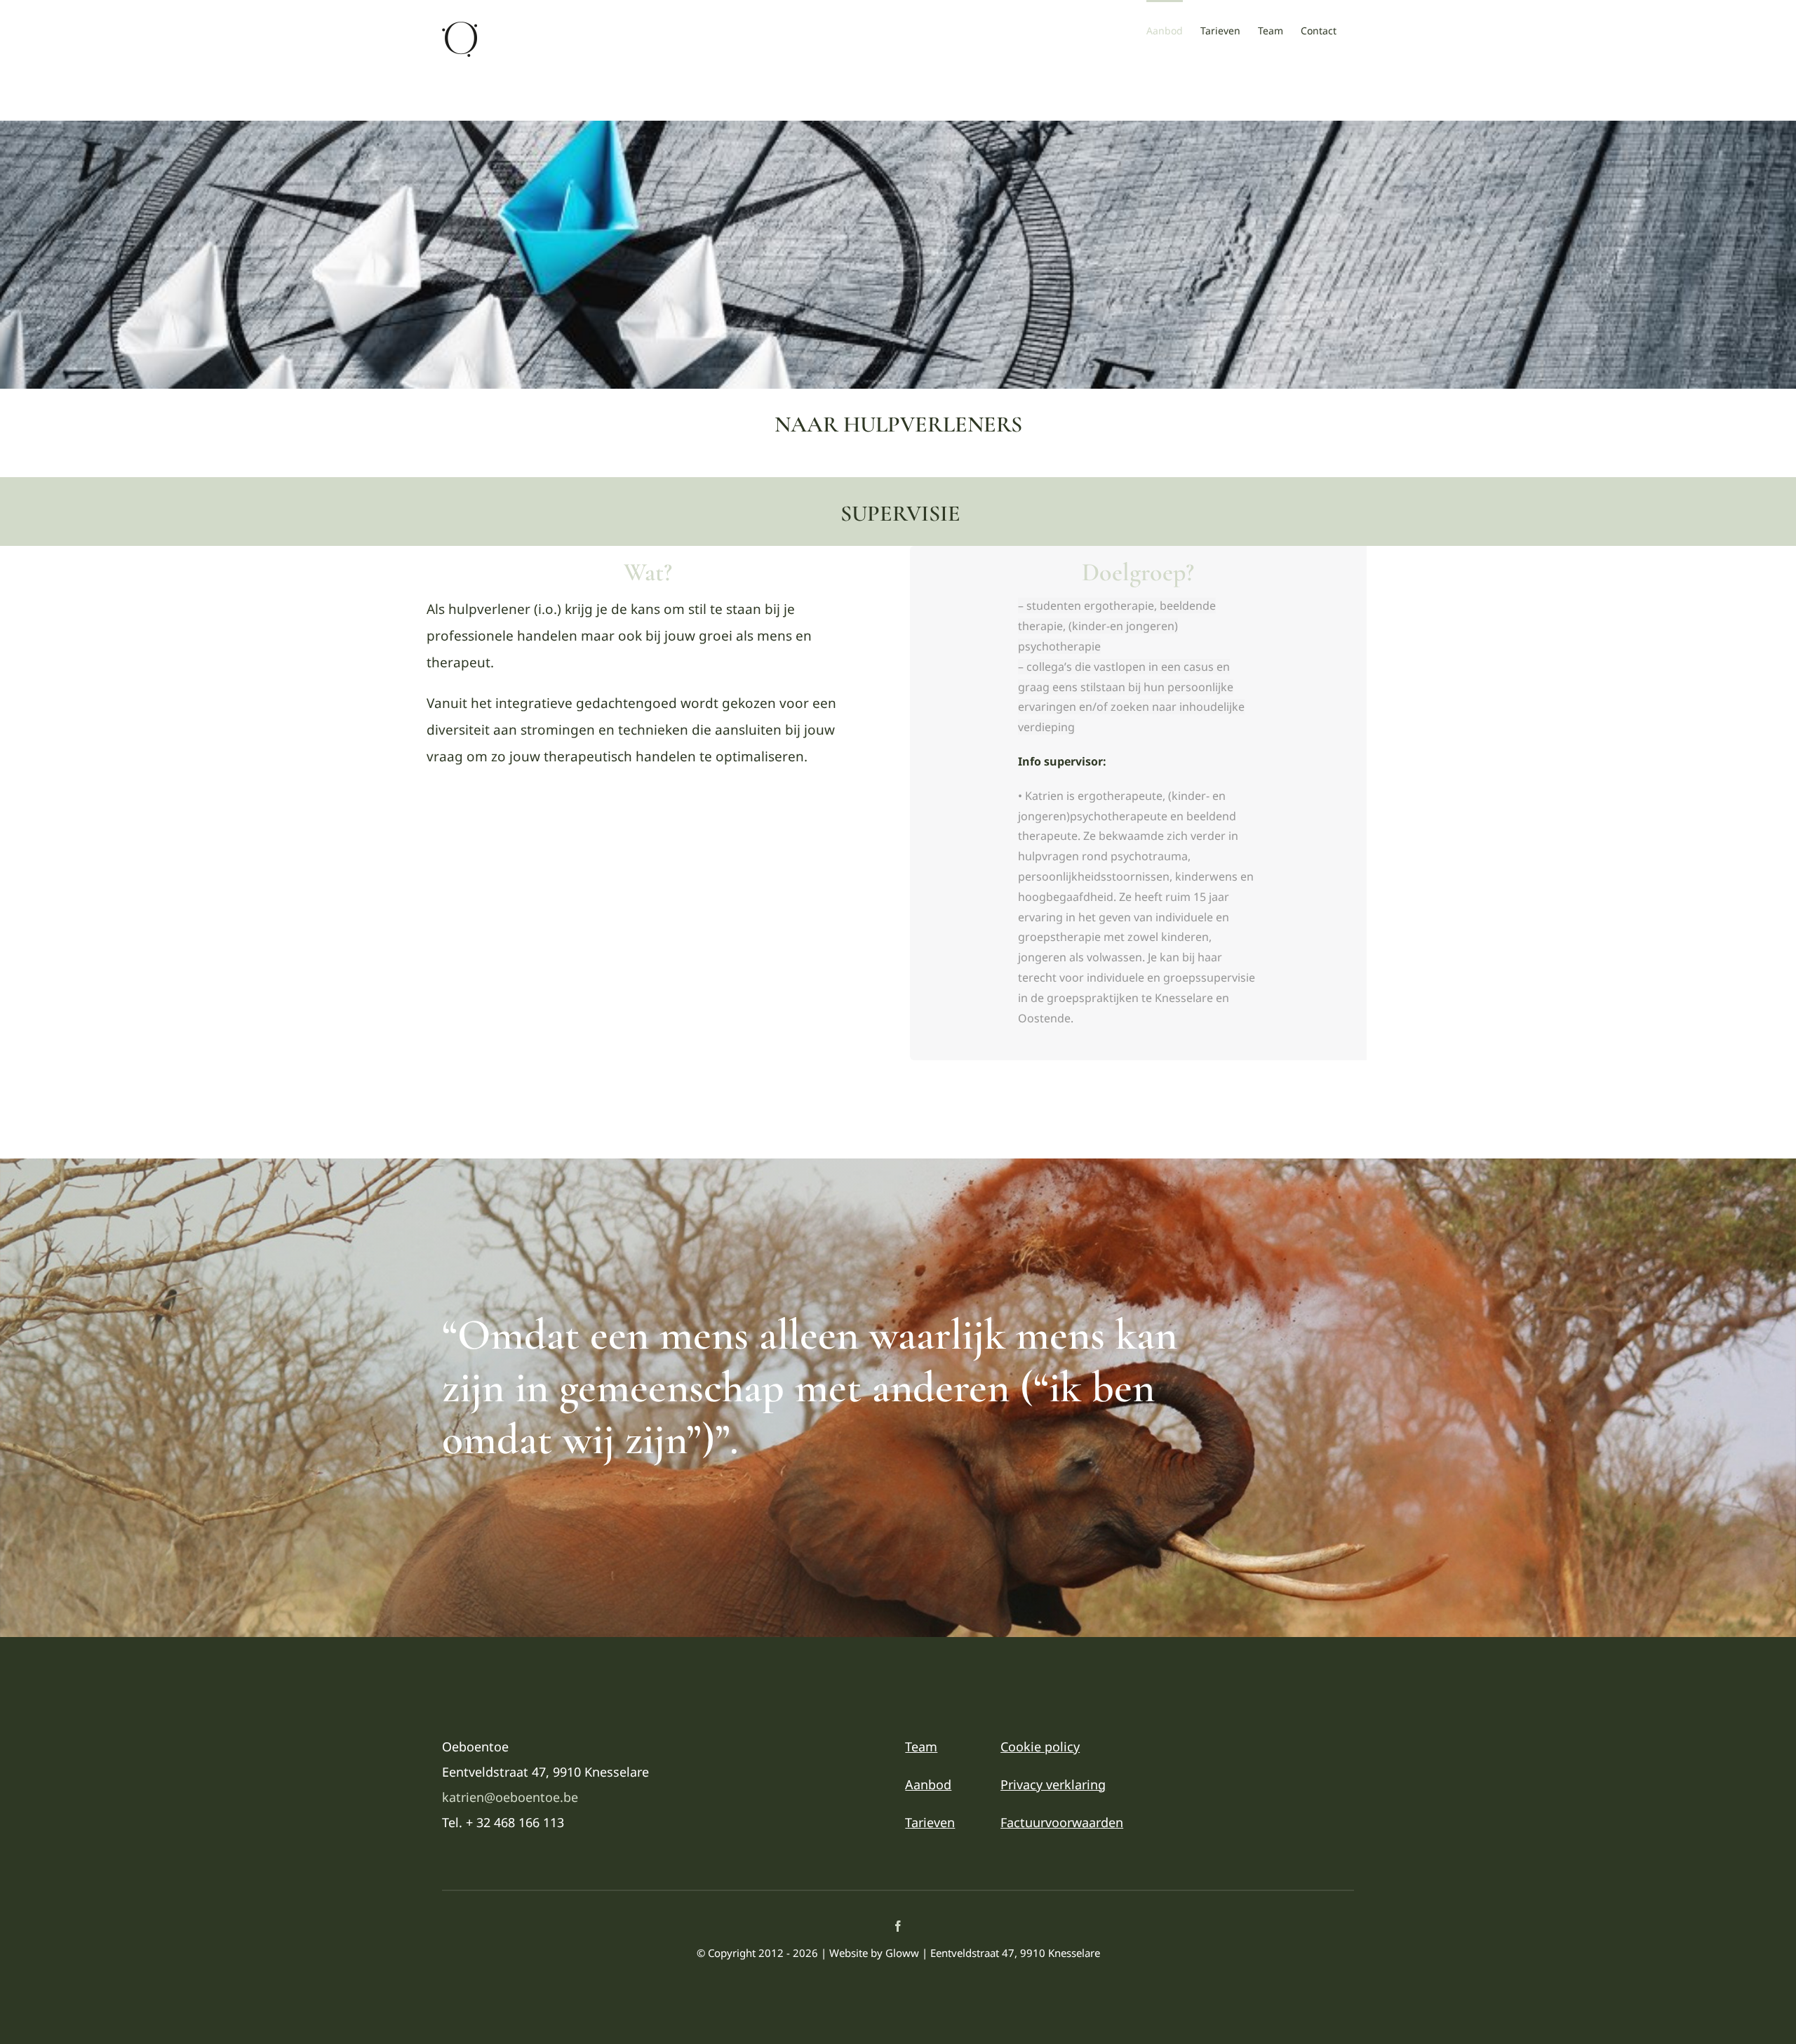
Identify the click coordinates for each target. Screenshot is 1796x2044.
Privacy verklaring (1053, 1784)
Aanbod (928, 1784)
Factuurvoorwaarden (1062, 1822)
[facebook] (898, 1926)
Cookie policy (1040, 1746)
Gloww (902, 1953)
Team (921, 1746)
